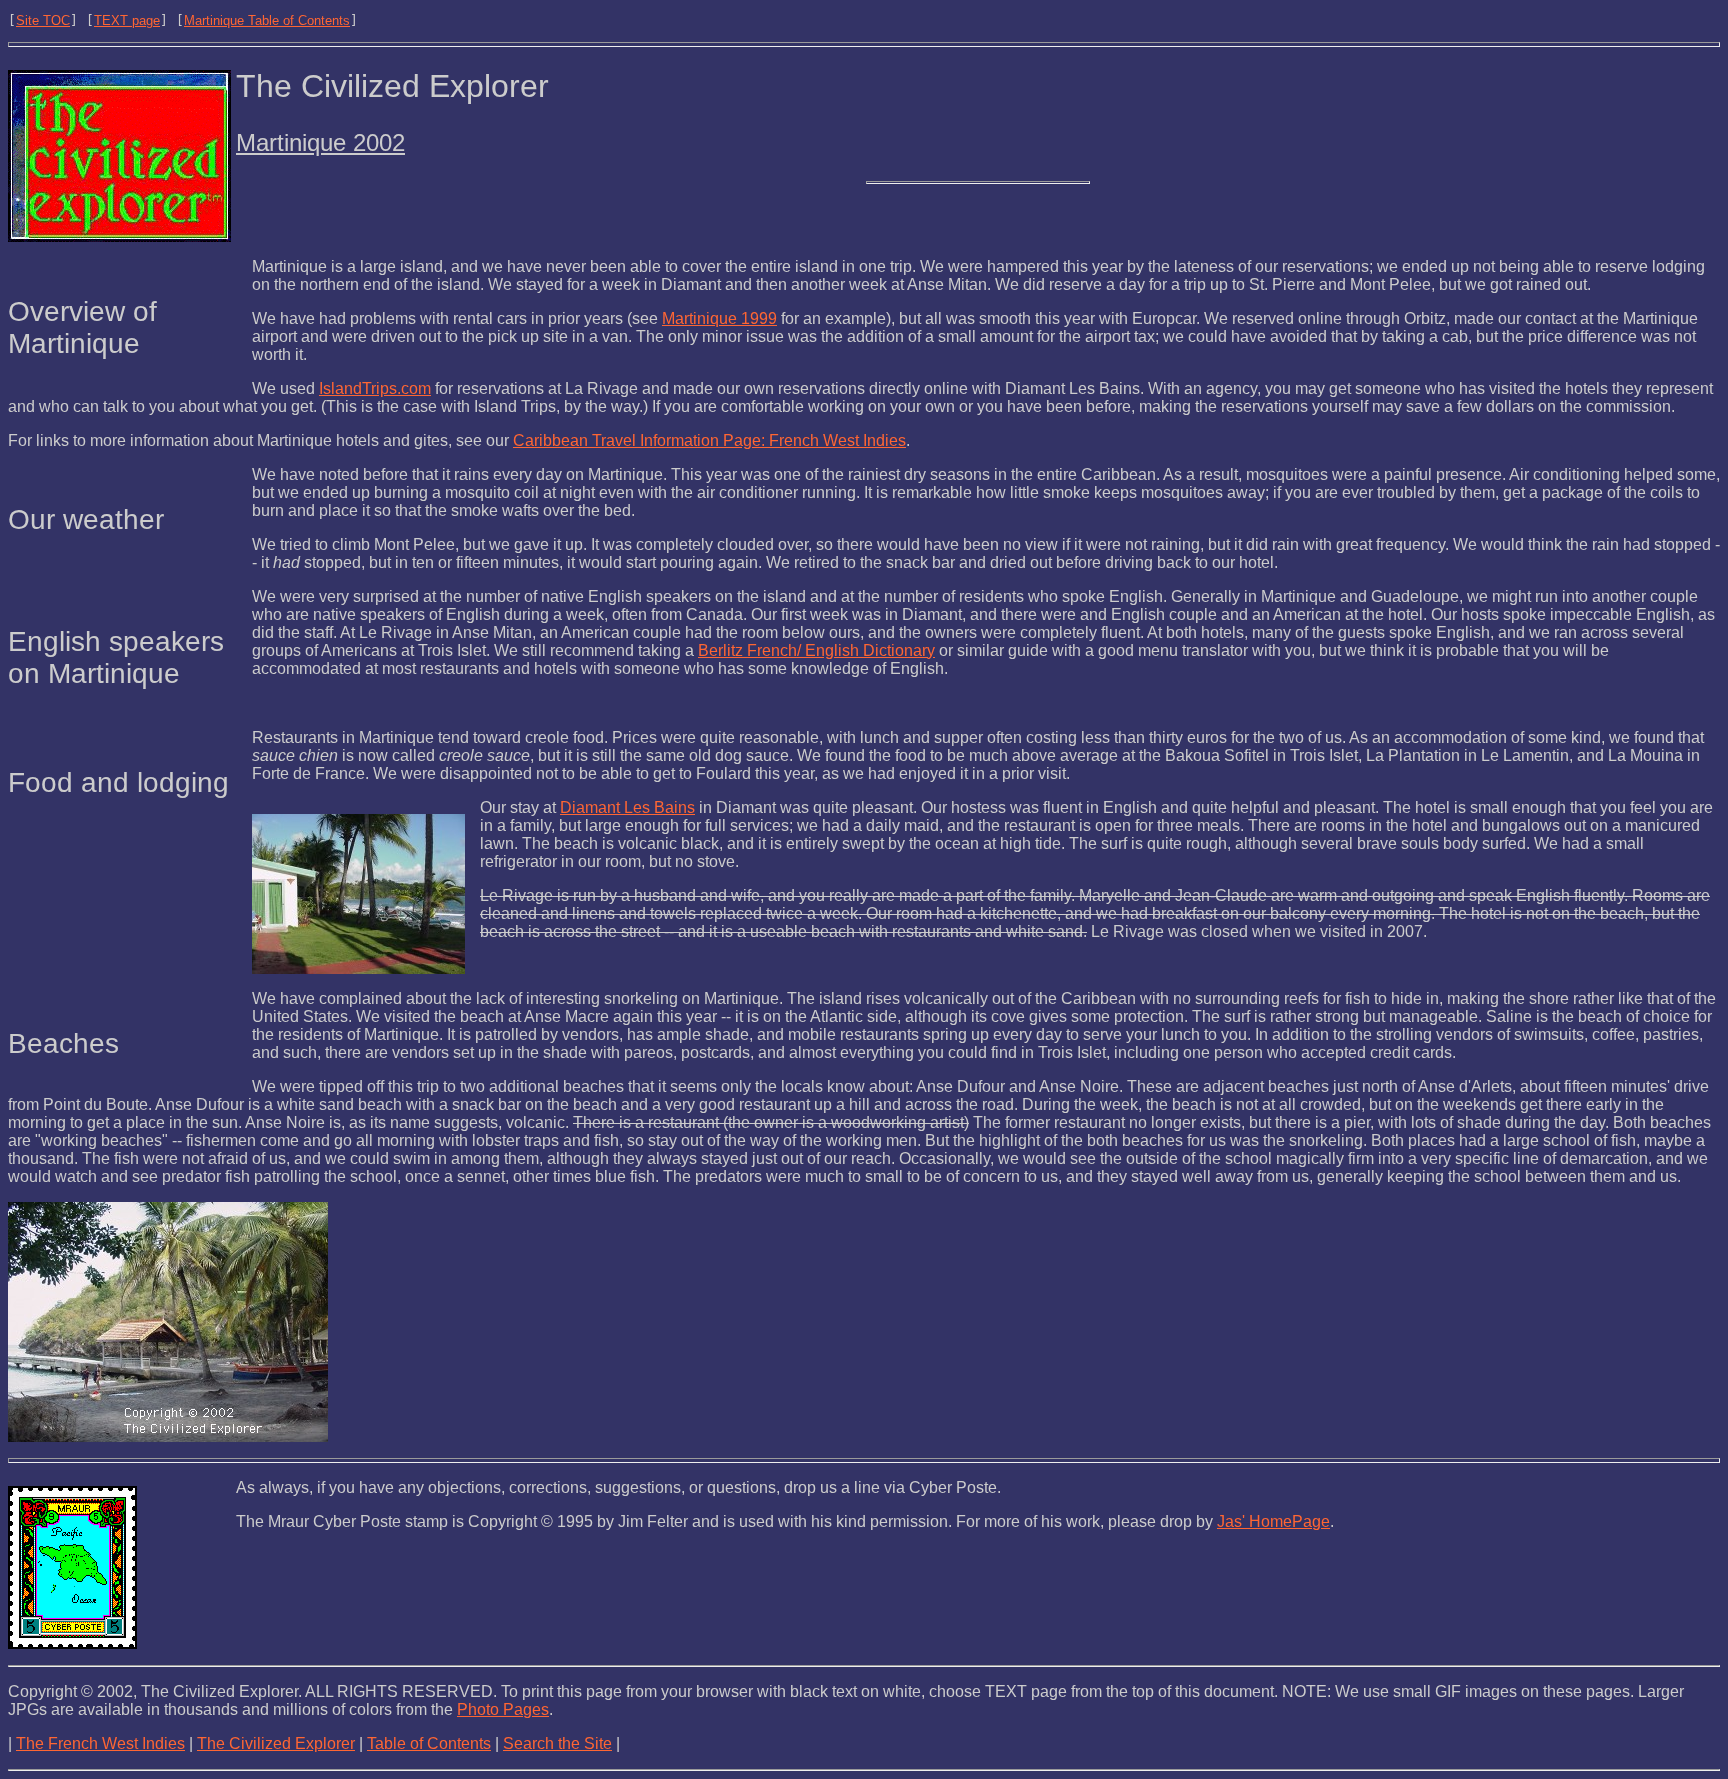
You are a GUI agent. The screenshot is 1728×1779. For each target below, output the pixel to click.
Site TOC (43, 20)
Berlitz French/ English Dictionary (816, 650)
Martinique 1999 (719, 318)
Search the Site (557, 1743)
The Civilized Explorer (276, 1743)
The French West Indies (100, 1743)
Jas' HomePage (1273, 1521)
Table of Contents (429, 1743)
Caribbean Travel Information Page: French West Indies (709, 440)
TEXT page (127, 20)
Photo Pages (503, 1709)
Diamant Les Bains (627, 807)
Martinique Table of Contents (267, 20)
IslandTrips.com (375, 388)
